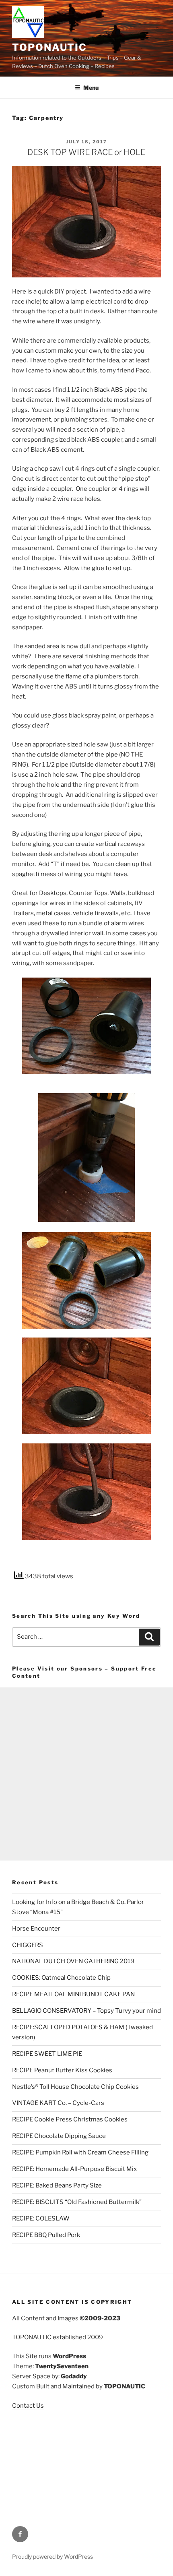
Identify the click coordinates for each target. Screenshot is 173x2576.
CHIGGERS (28, 1945)
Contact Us (28, 2406)
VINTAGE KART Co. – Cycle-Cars (58, 2103)
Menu (91, 88)
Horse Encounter (36, 1929)
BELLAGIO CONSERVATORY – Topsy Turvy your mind (86, 2011)
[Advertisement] (86, 1774)
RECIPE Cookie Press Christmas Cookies (70, 2119)
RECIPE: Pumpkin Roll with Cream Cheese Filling (80, 2152)
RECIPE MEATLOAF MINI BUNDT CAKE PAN (73, 1994)
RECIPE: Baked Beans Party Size (57, 2185)
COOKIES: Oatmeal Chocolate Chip (61, 1978)
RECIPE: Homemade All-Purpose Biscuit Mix (74, 2169)
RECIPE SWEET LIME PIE (47, 2054)
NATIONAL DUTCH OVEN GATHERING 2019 (73, 1961)
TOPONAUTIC (49, 47)
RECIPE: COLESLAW (41, 2218)
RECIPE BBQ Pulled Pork (46, 2235)
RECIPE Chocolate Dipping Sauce (59, 2136)
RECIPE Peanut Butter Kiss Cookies (62, 2070)
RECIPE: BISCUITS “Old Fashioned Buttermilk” (77, 2202)
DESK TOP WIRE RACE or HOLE (86, 152)
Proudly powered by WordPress (53, 2556)
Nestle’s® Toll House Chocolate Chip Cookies (75, 2087)
